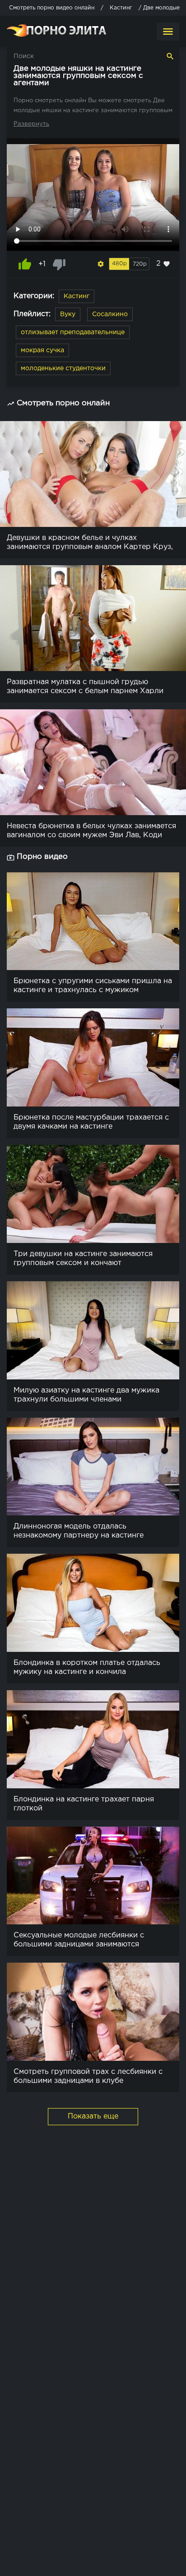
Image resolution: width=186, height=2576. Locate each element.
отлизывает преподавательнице (73, 332)
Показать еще (93, 2116)
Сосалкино (110, 314)
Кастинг (77, 296)
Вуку (68, 314)
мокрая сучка (42, 350)
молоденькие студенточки (63, 368)
